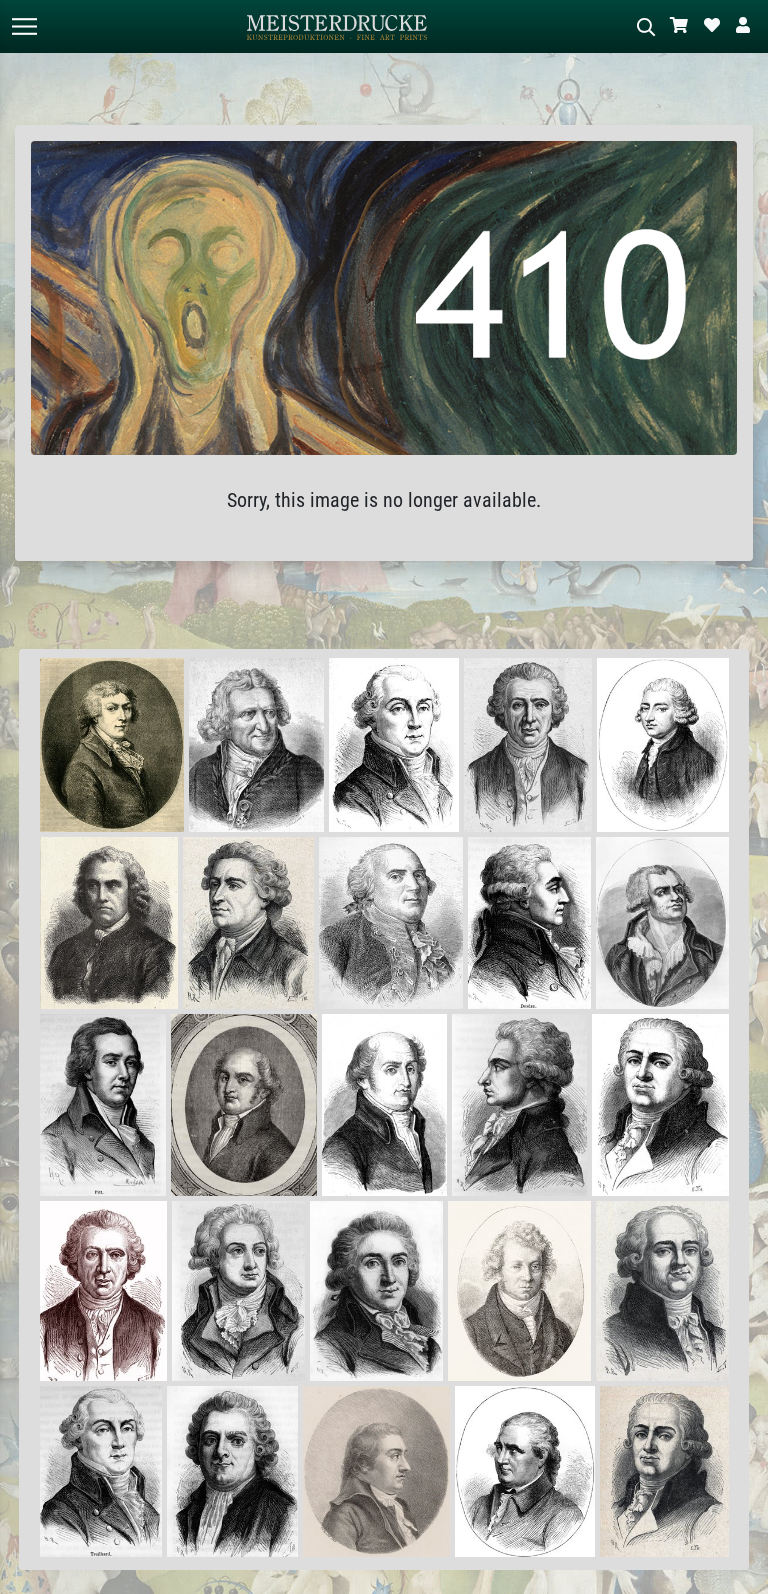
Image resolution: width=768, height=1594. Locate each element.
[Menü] (24, 26)
